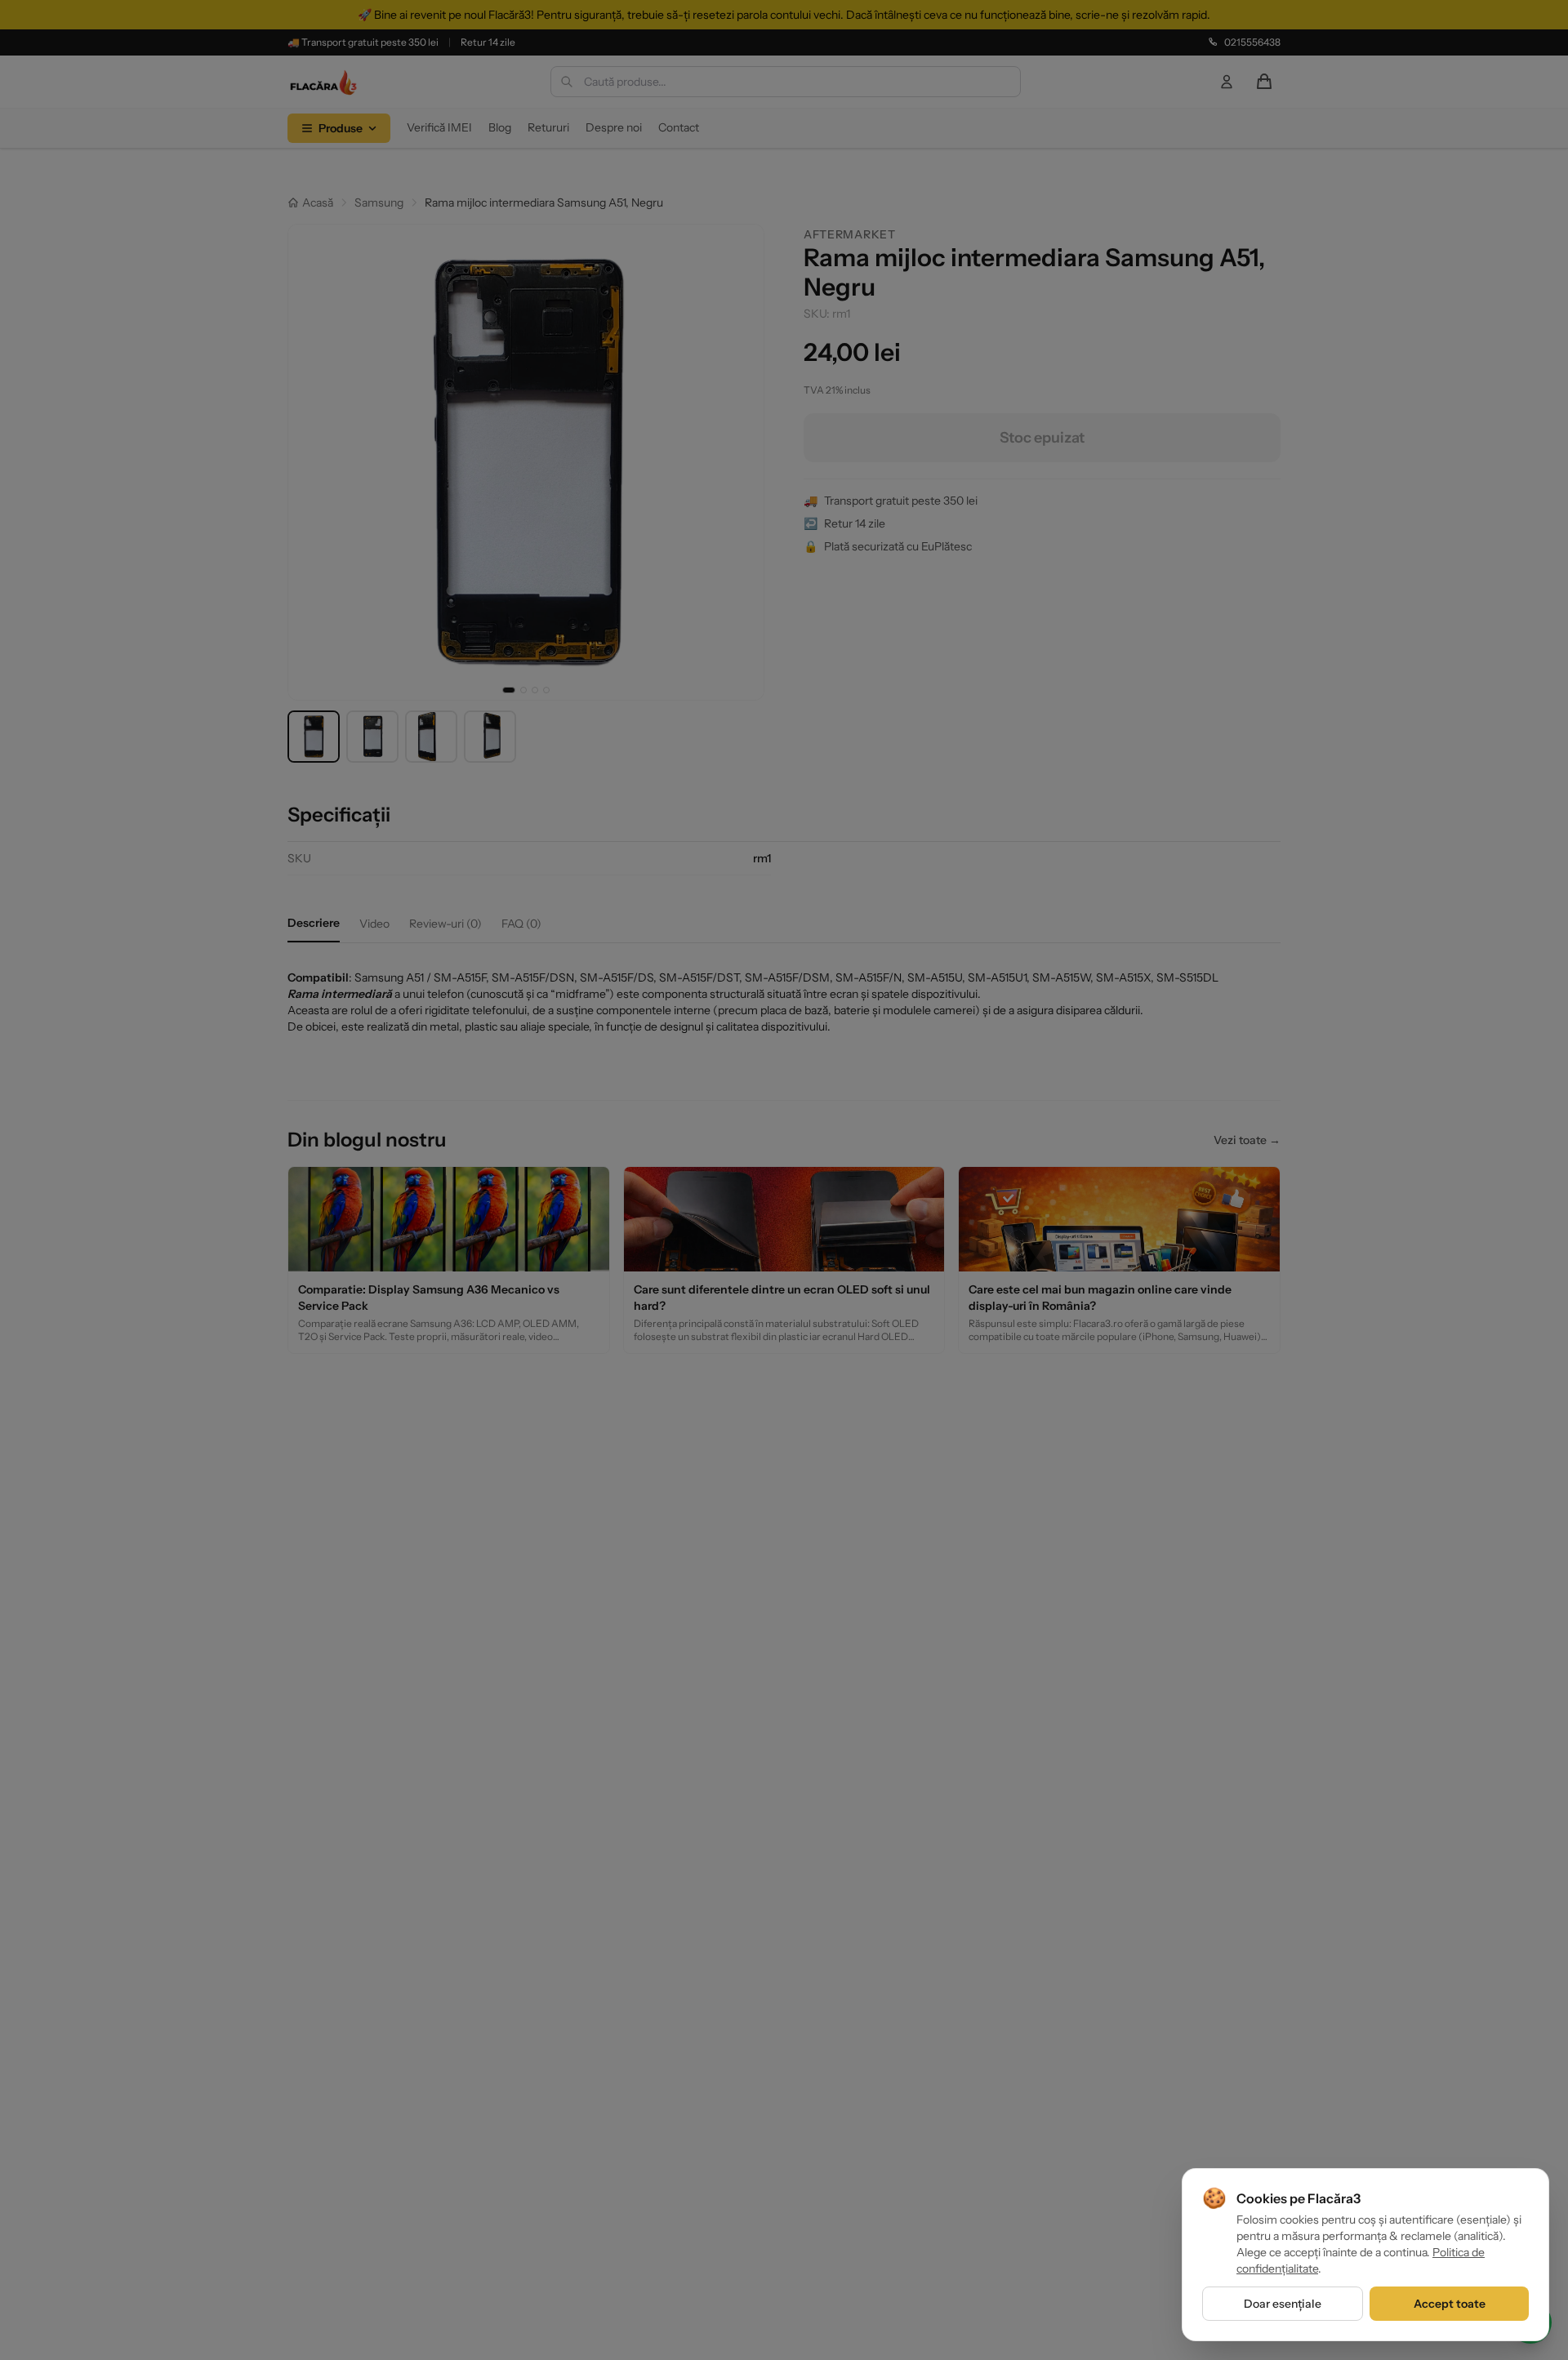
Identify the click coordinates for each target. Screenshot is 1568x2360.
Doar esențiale (1283, 2304)
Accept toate (1450, 2304)
